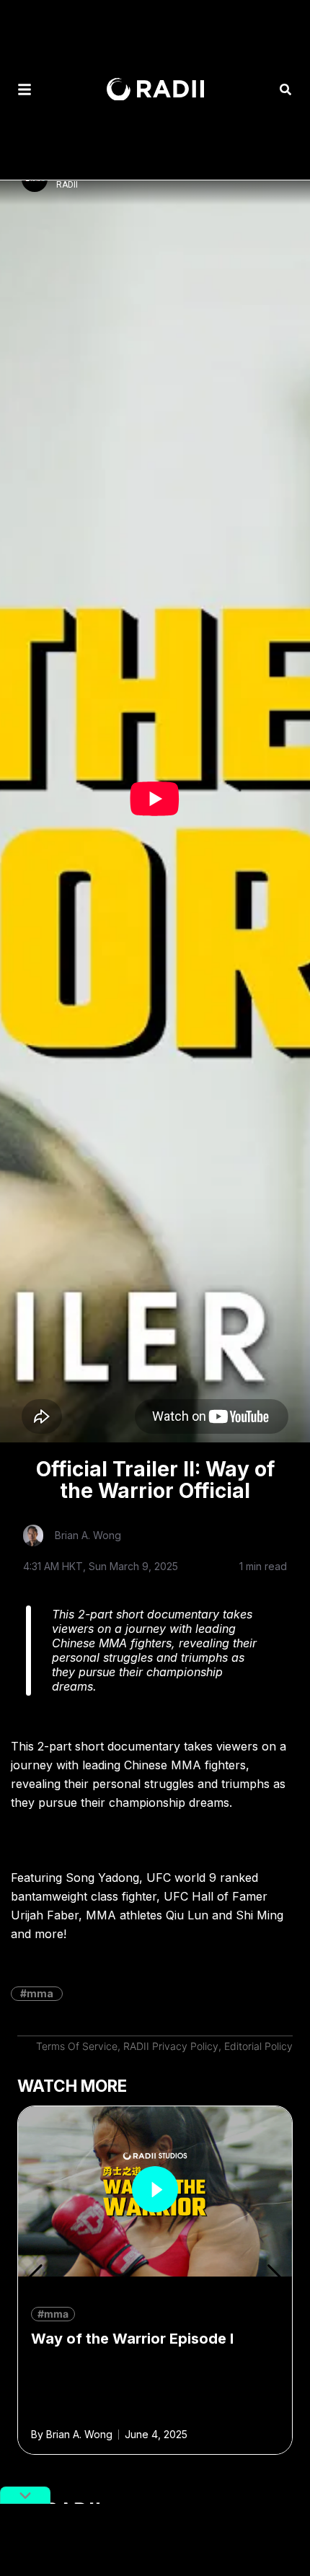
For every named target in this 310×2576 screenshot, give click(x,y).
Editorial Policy (258, 2046)
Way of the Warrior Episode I (132, 2339)
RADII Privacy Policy (171, 2046)
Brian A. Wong (88, 1535)
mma (40, 1993)
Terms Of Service (77, 2046)
